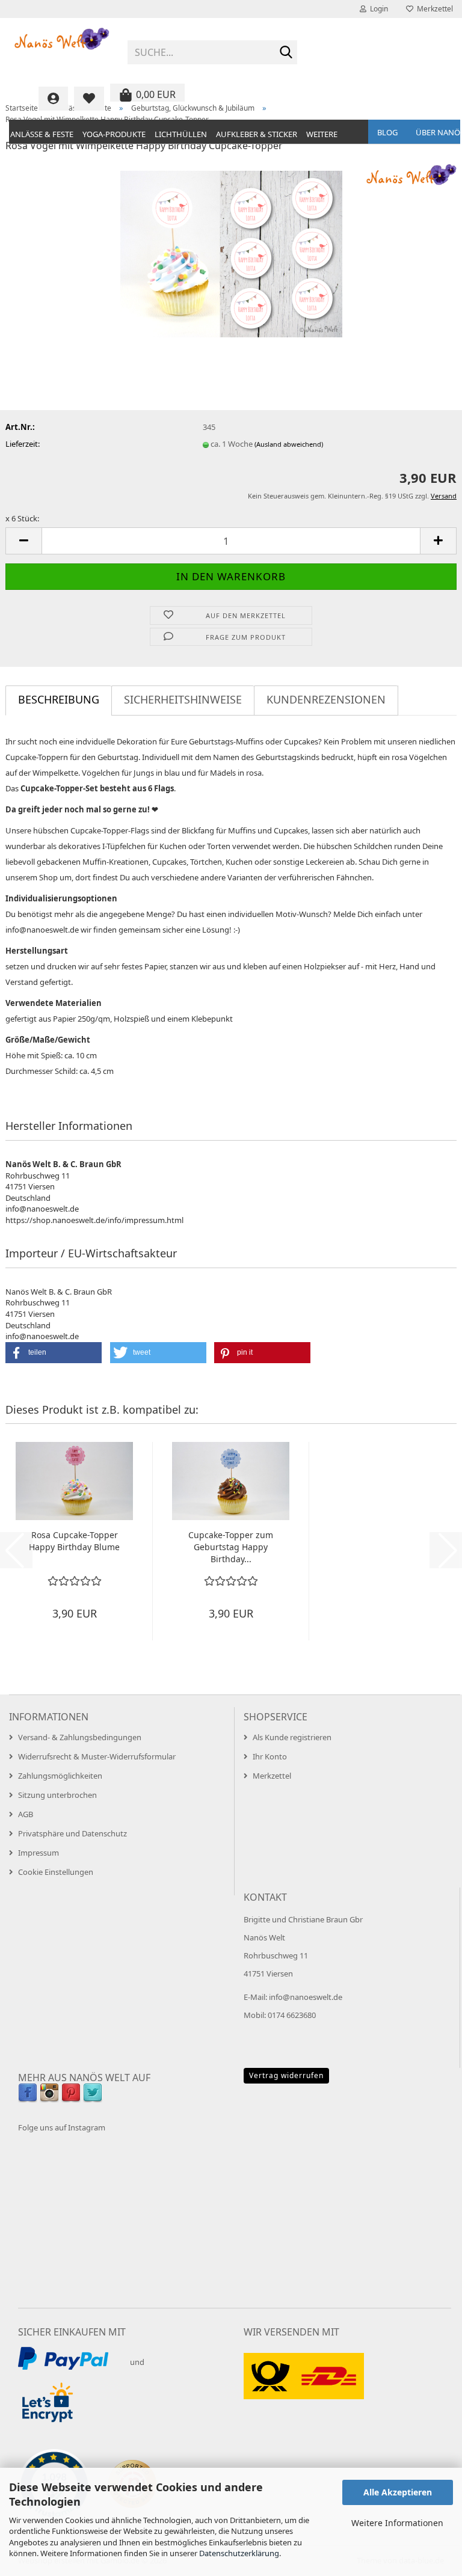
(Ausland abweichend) (289, 444)
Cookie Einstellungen (56, 1872)
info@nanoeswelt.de (306, 1997)
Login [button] (377, 9)
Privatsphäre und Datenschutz (72, 1833)
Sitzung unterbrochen (57, 1795)
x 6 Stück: (22, 518)
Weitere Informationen (397, 2523)
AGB (26, 1814)
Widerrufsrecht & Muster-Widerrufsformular (97, 1756)
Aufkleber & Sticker (257, 134)
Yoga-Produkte (114, 134)
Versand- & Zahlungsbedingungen (80, 1737)
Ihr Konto (270, 1756)
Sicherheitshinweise (183, 699)
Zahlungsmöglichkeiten (60, 1776)
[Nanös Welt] (62, 48)
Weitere (322, 134)
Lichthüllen (181, 134)
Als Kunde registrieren (292, 1737)
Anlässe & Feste (42, 134)
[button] (23, 541)
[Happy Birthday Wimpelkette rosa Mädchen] (231, 253)
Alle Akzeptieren (398, 2492)
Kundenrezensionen (326, 699)
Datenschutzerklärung (239, 2553)
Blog (387, 132)
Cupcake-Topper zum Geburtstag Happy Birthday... (231, 1547)
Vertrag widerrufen (286, 2075)
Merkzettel (433, 9)
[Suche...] (286, 53)
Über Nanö (438, 132)
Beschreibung (59, 699)
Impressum (38, 1853)
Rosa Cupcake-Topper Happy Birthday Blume (74, 1541)
